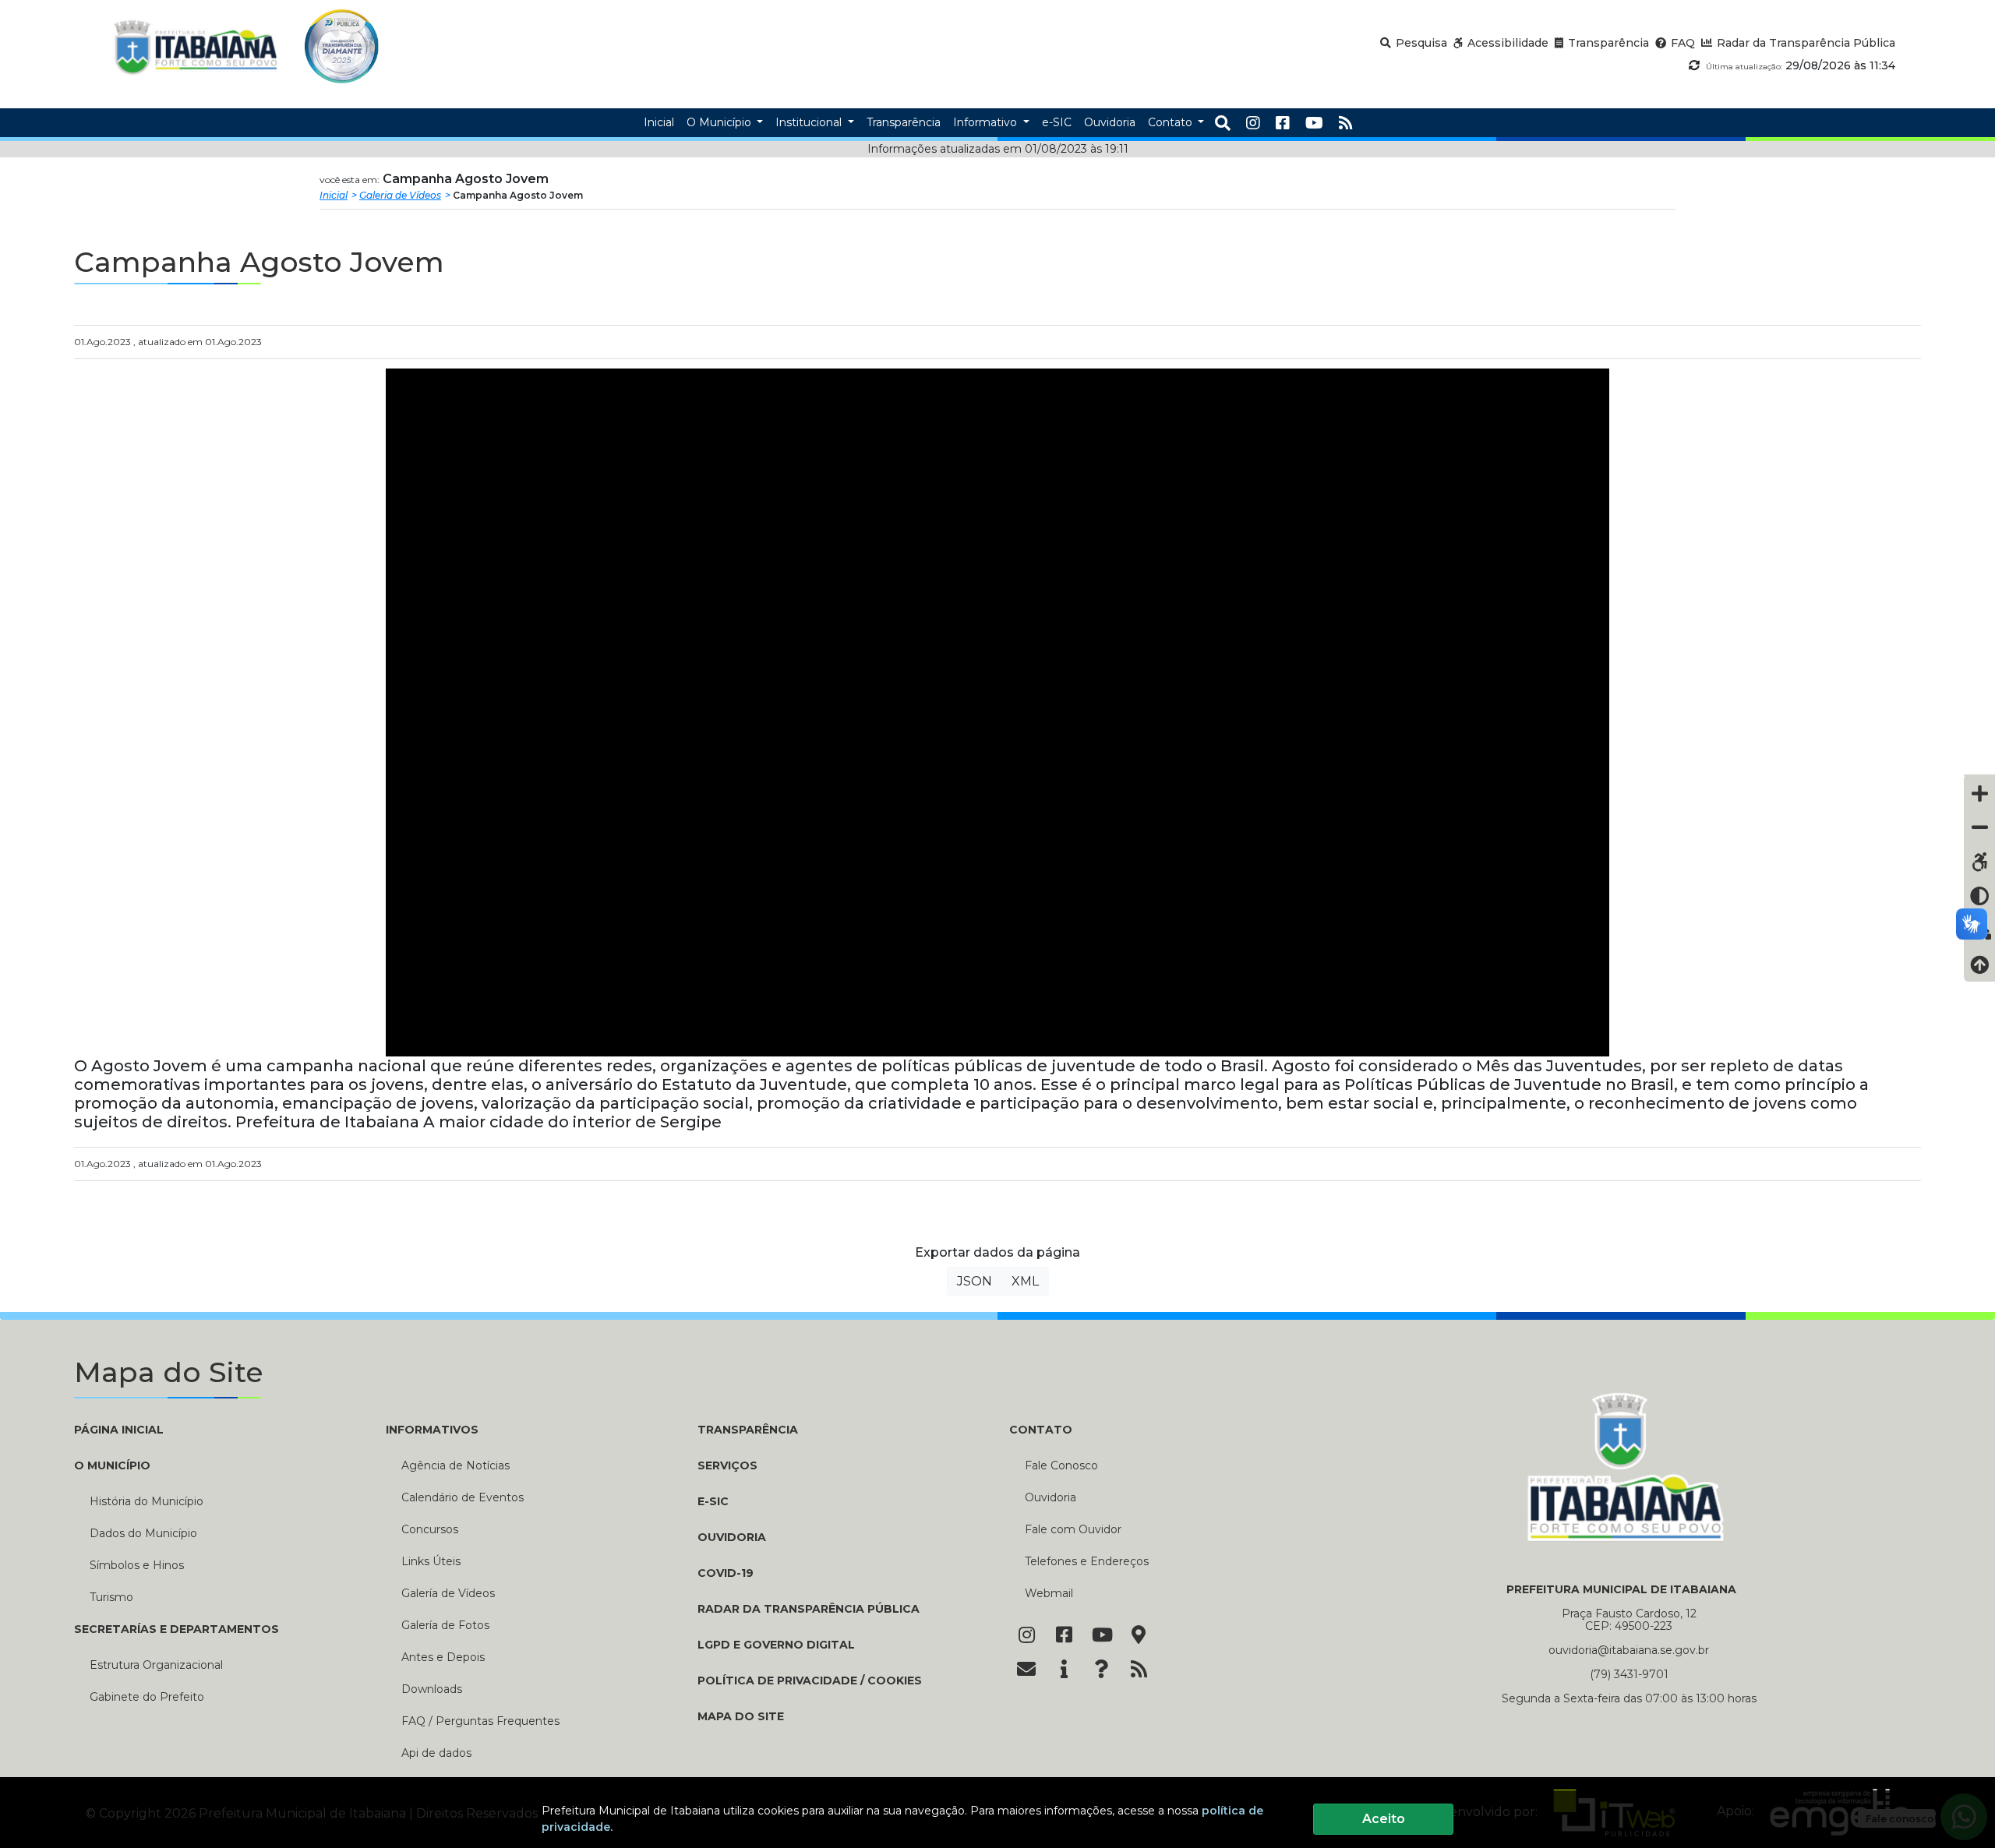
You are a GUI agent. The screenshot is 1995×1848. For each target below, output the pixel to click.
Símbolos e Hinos (137, 1565)
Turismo (111, 1597)
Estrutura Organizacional (156, 1665)
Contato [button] (1172, 122)
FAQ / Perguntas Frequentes (480, 1721)
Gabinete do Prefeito (147, 1697)
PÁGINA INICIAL (119, 1430)
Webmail (1049, 1593)
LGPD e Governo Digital (776, 1645)
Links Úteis (431, 1561)
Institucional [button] (810, 122)
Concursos (430, 1529)
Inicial (334, 195)
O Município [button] (720, 122)
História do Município (147, 1501)
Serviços (727, 1465)
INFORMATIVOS (432, 1430)
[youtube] (1314, 123)
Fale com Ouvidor (1073, 1529)
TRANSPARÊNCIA (748, 1430)
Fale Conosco (1061, 1465)
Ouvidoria (732, 1537)
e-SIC (713, 1501)
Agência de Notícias (455, 1465)
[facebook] (1283, 123)
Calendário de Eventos (463, 1497)
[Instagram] (1253, 123)
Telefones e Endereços (1087, 1561)
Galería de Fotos (445, 1625)
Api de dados (436, 1753)
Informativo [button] (987, 122)
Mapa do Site (741, 1716)
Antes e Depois (443, 1657)
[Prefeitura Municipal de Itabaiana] (196, 46)
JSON (975, 1281)
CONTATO (1041, 1430)
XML (1025, 1281)
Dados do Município (143, 1533)
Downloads (432, 1689)
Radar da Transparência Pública (809, 1609)
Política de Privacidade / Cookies (810, 1680)
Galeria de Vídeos (400, 195)
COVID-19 (726, 1573)
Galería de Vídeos (448, 1593)
